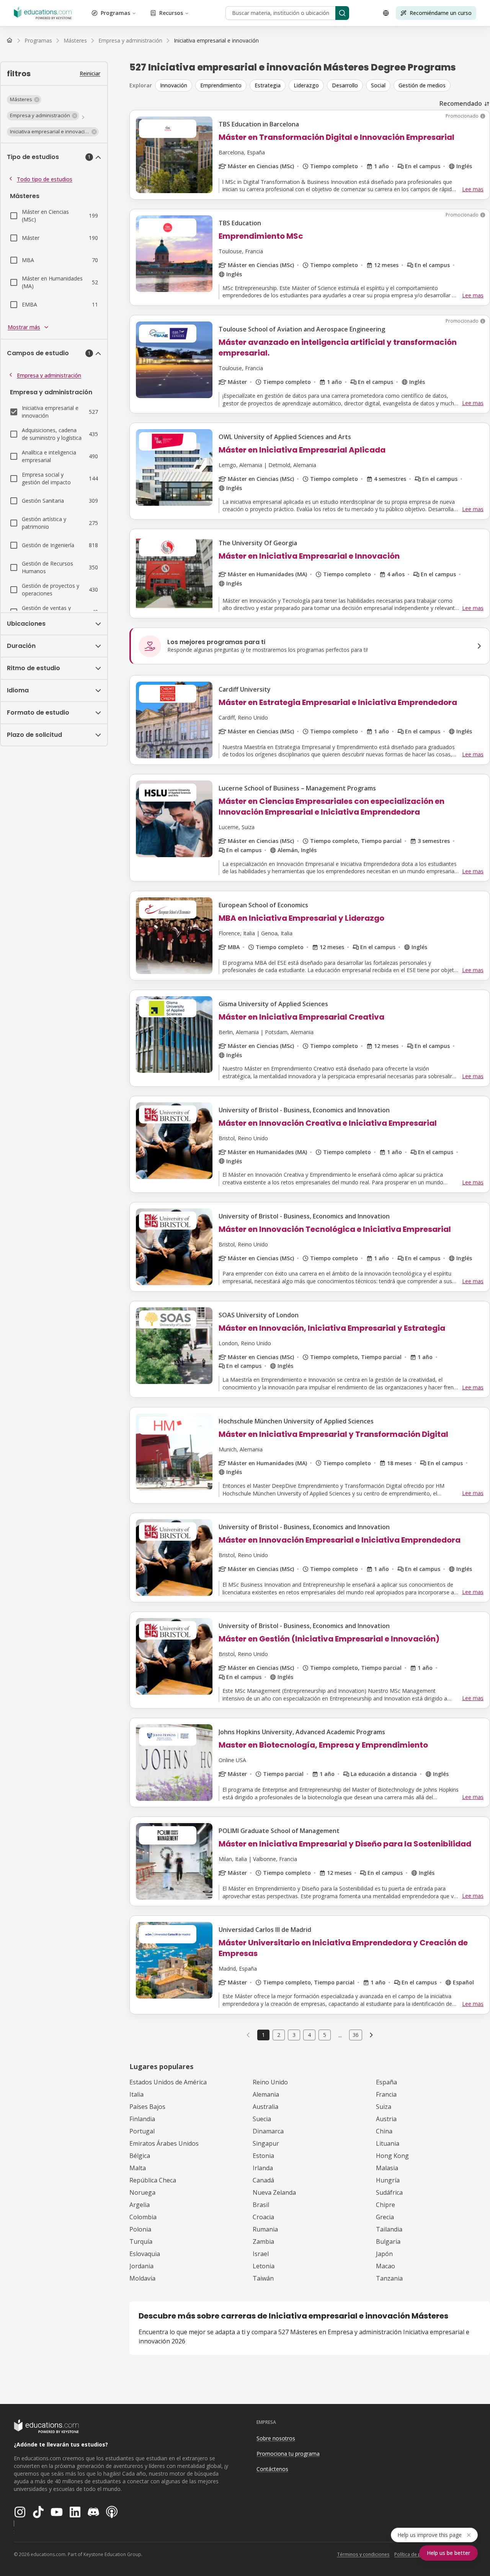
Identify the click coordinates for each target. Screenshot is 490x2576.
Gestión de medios (422, 85)
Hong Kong (392, 2156)
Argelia (140, 2205)
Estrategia (268, 85)
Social (378, 85)
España (386, 2082)
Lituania (388, 2143)
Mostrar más (24, 327)
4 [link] (309, 2035)
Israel (261, 2254)
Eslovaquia (145, 2254)
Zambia (263, 2241)
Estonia (263, 2156)
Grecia (385, 2217)
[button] (24, 100)
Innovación (174, 85)
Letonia (264, 2266)
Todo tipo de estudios (45, 179)
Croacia (263, 2217)
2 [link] (279, 2035)
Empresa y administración (49, 375)
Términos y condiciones (363, 2554)
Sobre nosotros (276, 2438)
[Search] (342, 13)
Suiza (384, 2107)
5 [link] (325, 2035)
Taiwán (263, 2278)
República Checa (153, 2180)
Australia (265, 2107)
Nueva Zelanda (274, 2192)
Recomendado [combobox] (461, 103)
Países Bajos (147, 2107)
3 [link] (294, 2035)
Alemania (266, 2094)
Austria (386, 2119)
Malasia (387, 2168)
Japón (384, 2254)
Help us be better (448, 2553)
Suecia (262, 2119)
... (340, 2035)
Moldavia (142, 2278)
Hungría (388, 2180)
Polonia (140, 2229)
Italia (136, 2094)
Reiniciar (90, 73)
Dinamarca (268, 2131)
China (384, 2131)
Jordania (141, 2266)
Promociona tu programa (288, 2454)
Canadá (263, 2180)
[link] (216, 41)
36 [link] (356, 2035)
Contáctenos (272, 2469)
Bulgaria (388, 2241)
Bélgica (140, 2156)
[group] (323, 85)
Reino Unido (270, 2082)
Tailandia (389, 2229)
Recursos (171, 13)
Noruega (142, 2192)
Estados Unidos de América (168, 2082)
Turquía (141, 2241)
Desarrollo (345, 85)
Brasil (261, 2205)
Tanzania (389, 2278)
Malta (138, 2168)
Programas (115, 13)
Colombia (143, 2217)
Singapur (266, 2143)
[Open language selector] (386, 13)
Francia (386, 2094)
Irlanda (263, 2168)
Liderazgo (306, 85)
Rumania (265, 2229)
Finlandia (142, 2119)
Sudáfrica (389, 2192)
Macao (385, 2266)
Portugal (142, 2131)
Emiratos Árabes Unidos (164, 2143)
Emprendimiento (221, 85)
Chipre (385, 2205)
